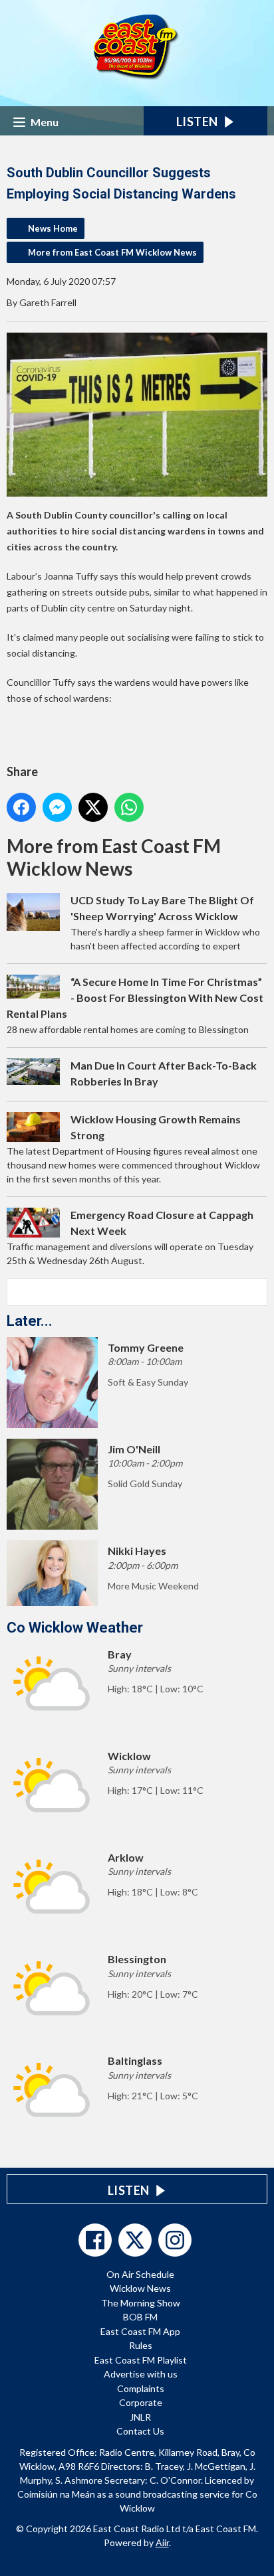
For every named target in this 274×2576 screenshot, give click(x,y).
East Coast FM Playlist (141, 2360)
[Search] (256, 1292)
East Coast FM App (140, 2331)
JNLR (140, 2417)
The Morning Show (141, 2303)
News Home (53, 228)
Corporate (141, 2402)
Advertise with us (141, 2374)
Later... (30, 1321)
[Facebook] (95, 2240)
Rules (141, 2345)
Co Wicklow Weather (75, 1628)
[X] (135, 2240)
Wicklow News (140, 2288)
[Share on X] (93, 807)
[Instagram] (175, 2240)
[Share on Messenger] (57, 807)
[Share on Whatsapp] (129, 807)
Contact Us (140, 2431)
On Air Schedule (140, 2274)
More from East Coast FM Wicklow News (112, 252)
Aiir (162, 2542)
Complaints (141, 2388)
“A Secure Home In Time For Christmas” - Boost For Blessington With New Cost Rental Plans (135, 998)
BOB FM (140, 2317)
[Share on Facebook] (21, 807)
